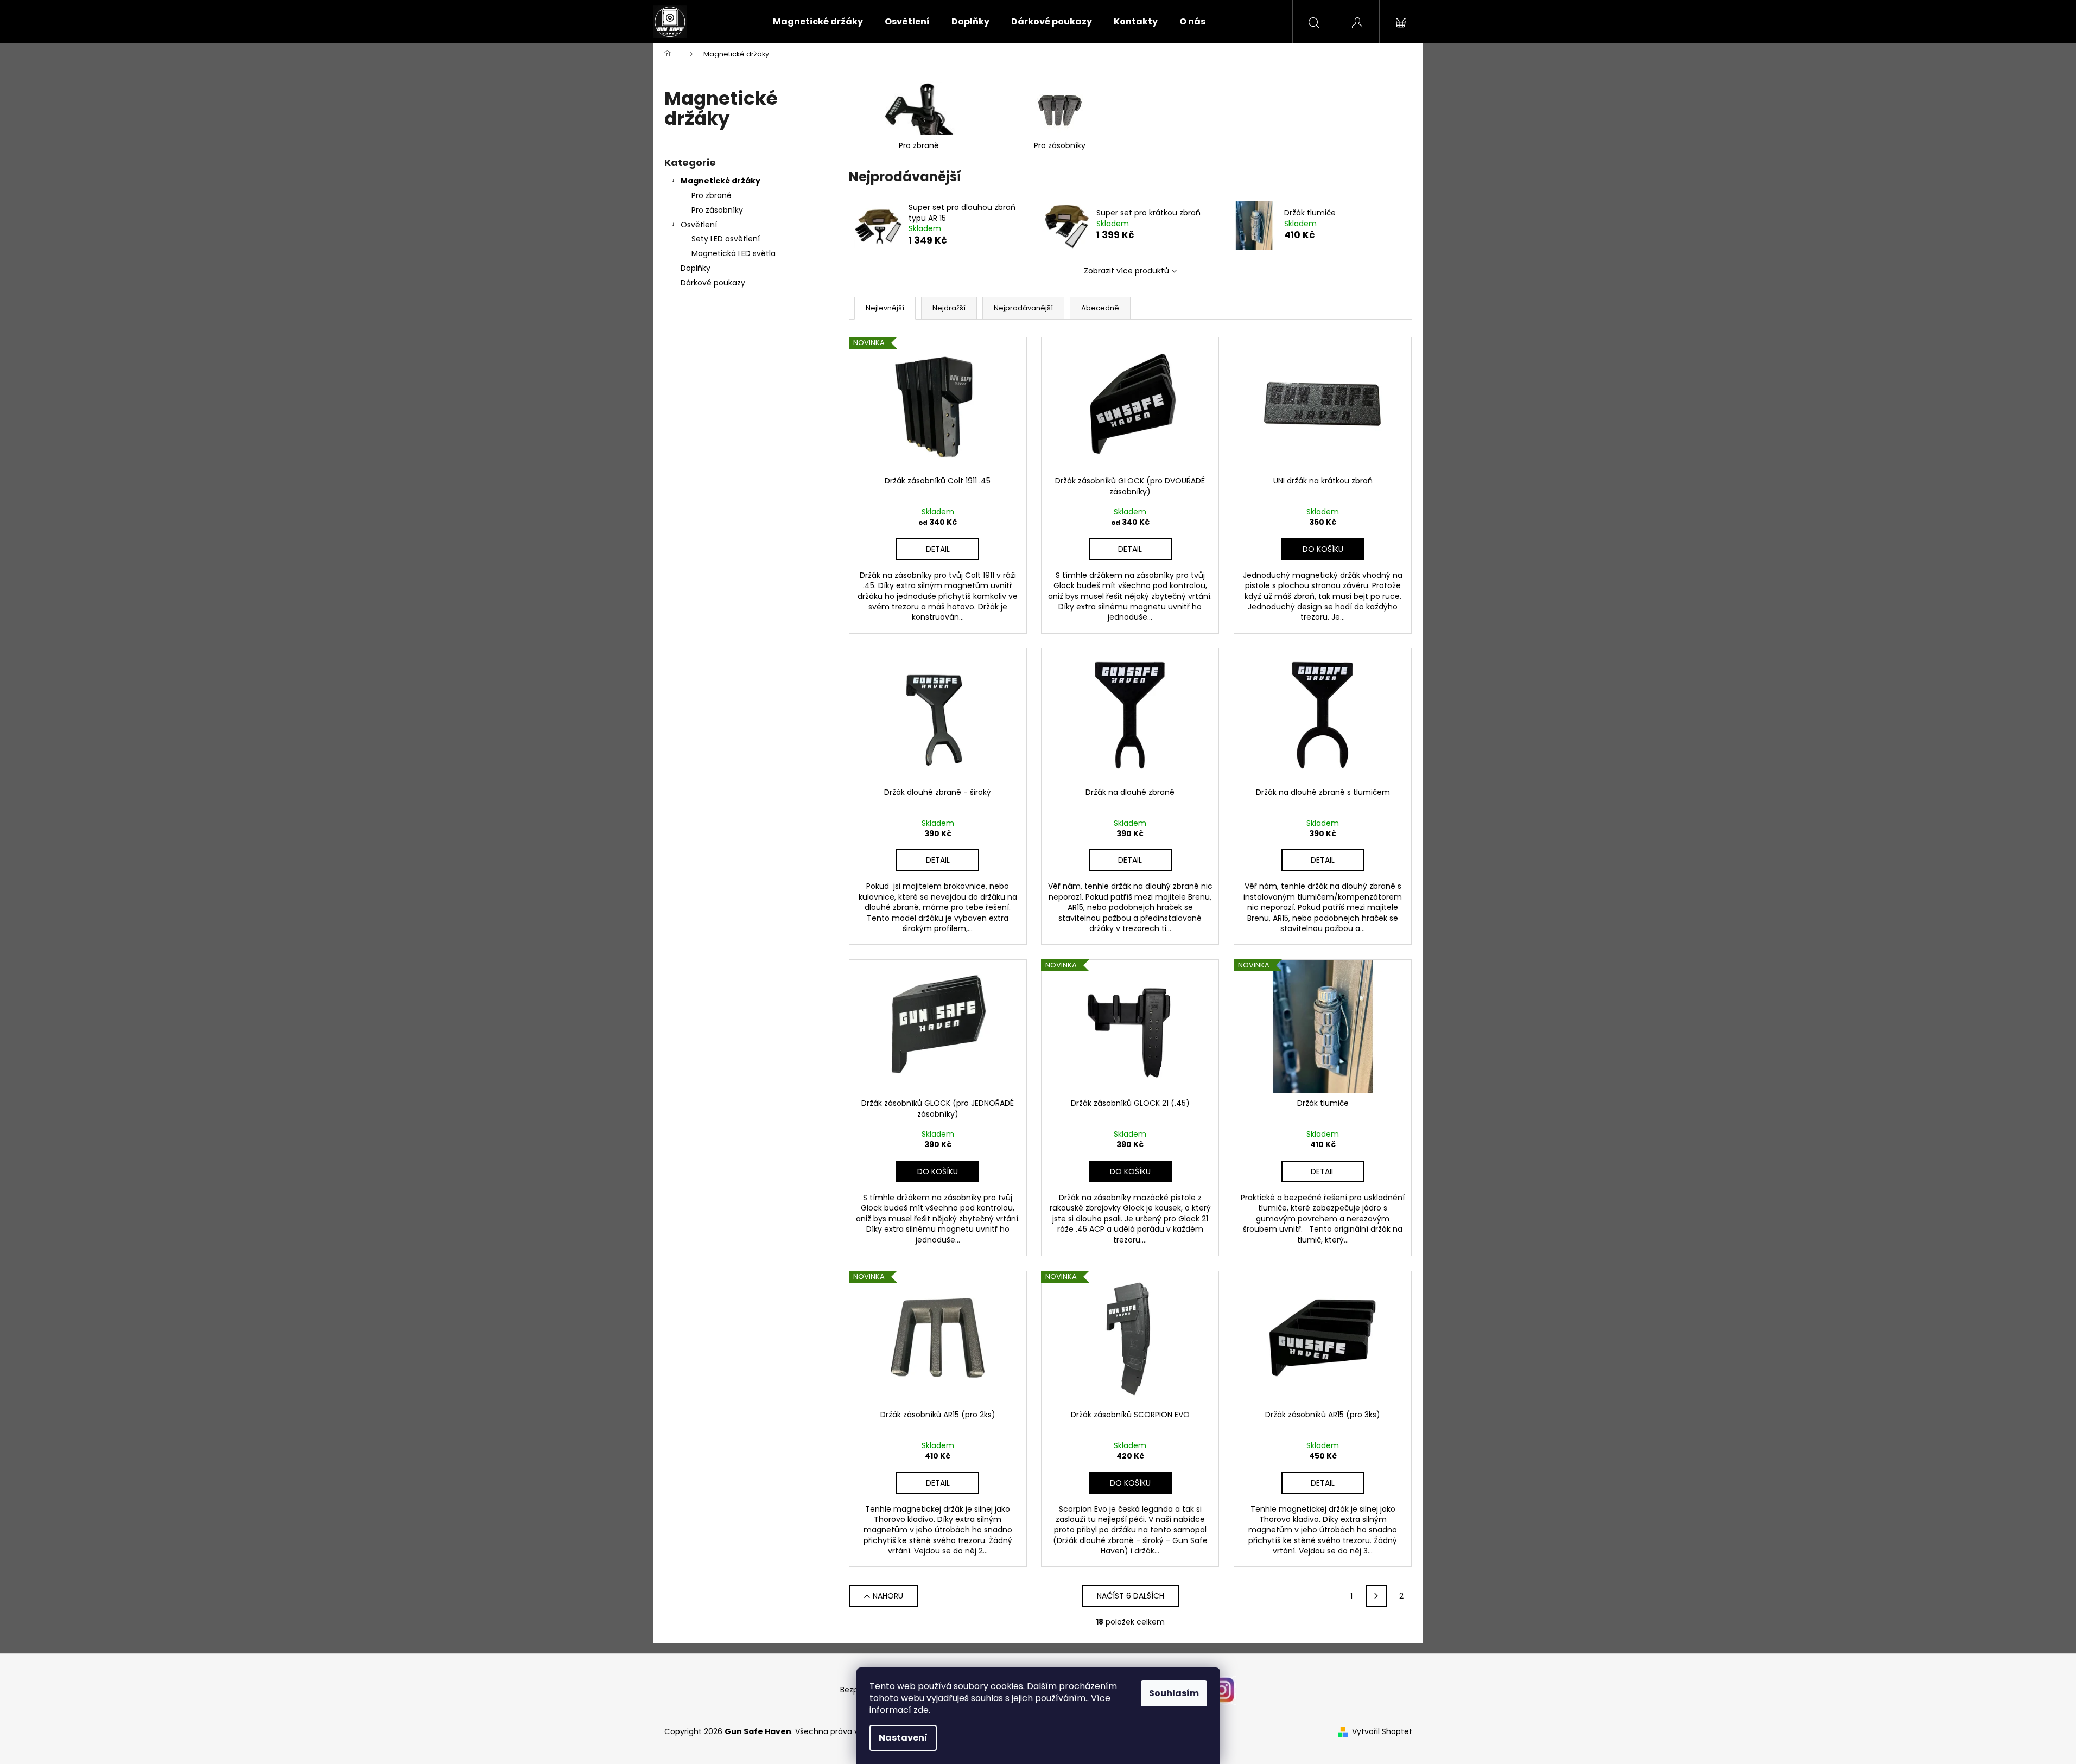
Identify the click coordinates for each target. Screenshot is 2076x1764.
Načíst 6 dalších (1131, 1596)
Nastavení (903, 1738)
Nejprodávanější (1023, 308)
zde (921, 1710)
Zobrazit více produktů (1126, 271)
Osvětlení (699, 225)
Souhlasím (1174, 1693)
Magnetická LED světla (734, 253)
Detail (938, 549)
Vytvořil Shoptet (1382, 1732)
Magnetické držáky (720, 181)
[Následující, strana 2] (1376, 1596)
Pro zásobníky (717, 210)
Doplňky (696, 268)
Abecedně (1100, 308)
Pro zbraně (712, 195)
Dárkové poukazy (713, 283)
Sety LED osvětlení (726, 239)
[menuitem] (818, 22)
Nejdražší (949, 308)
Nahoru (888, 1596)
